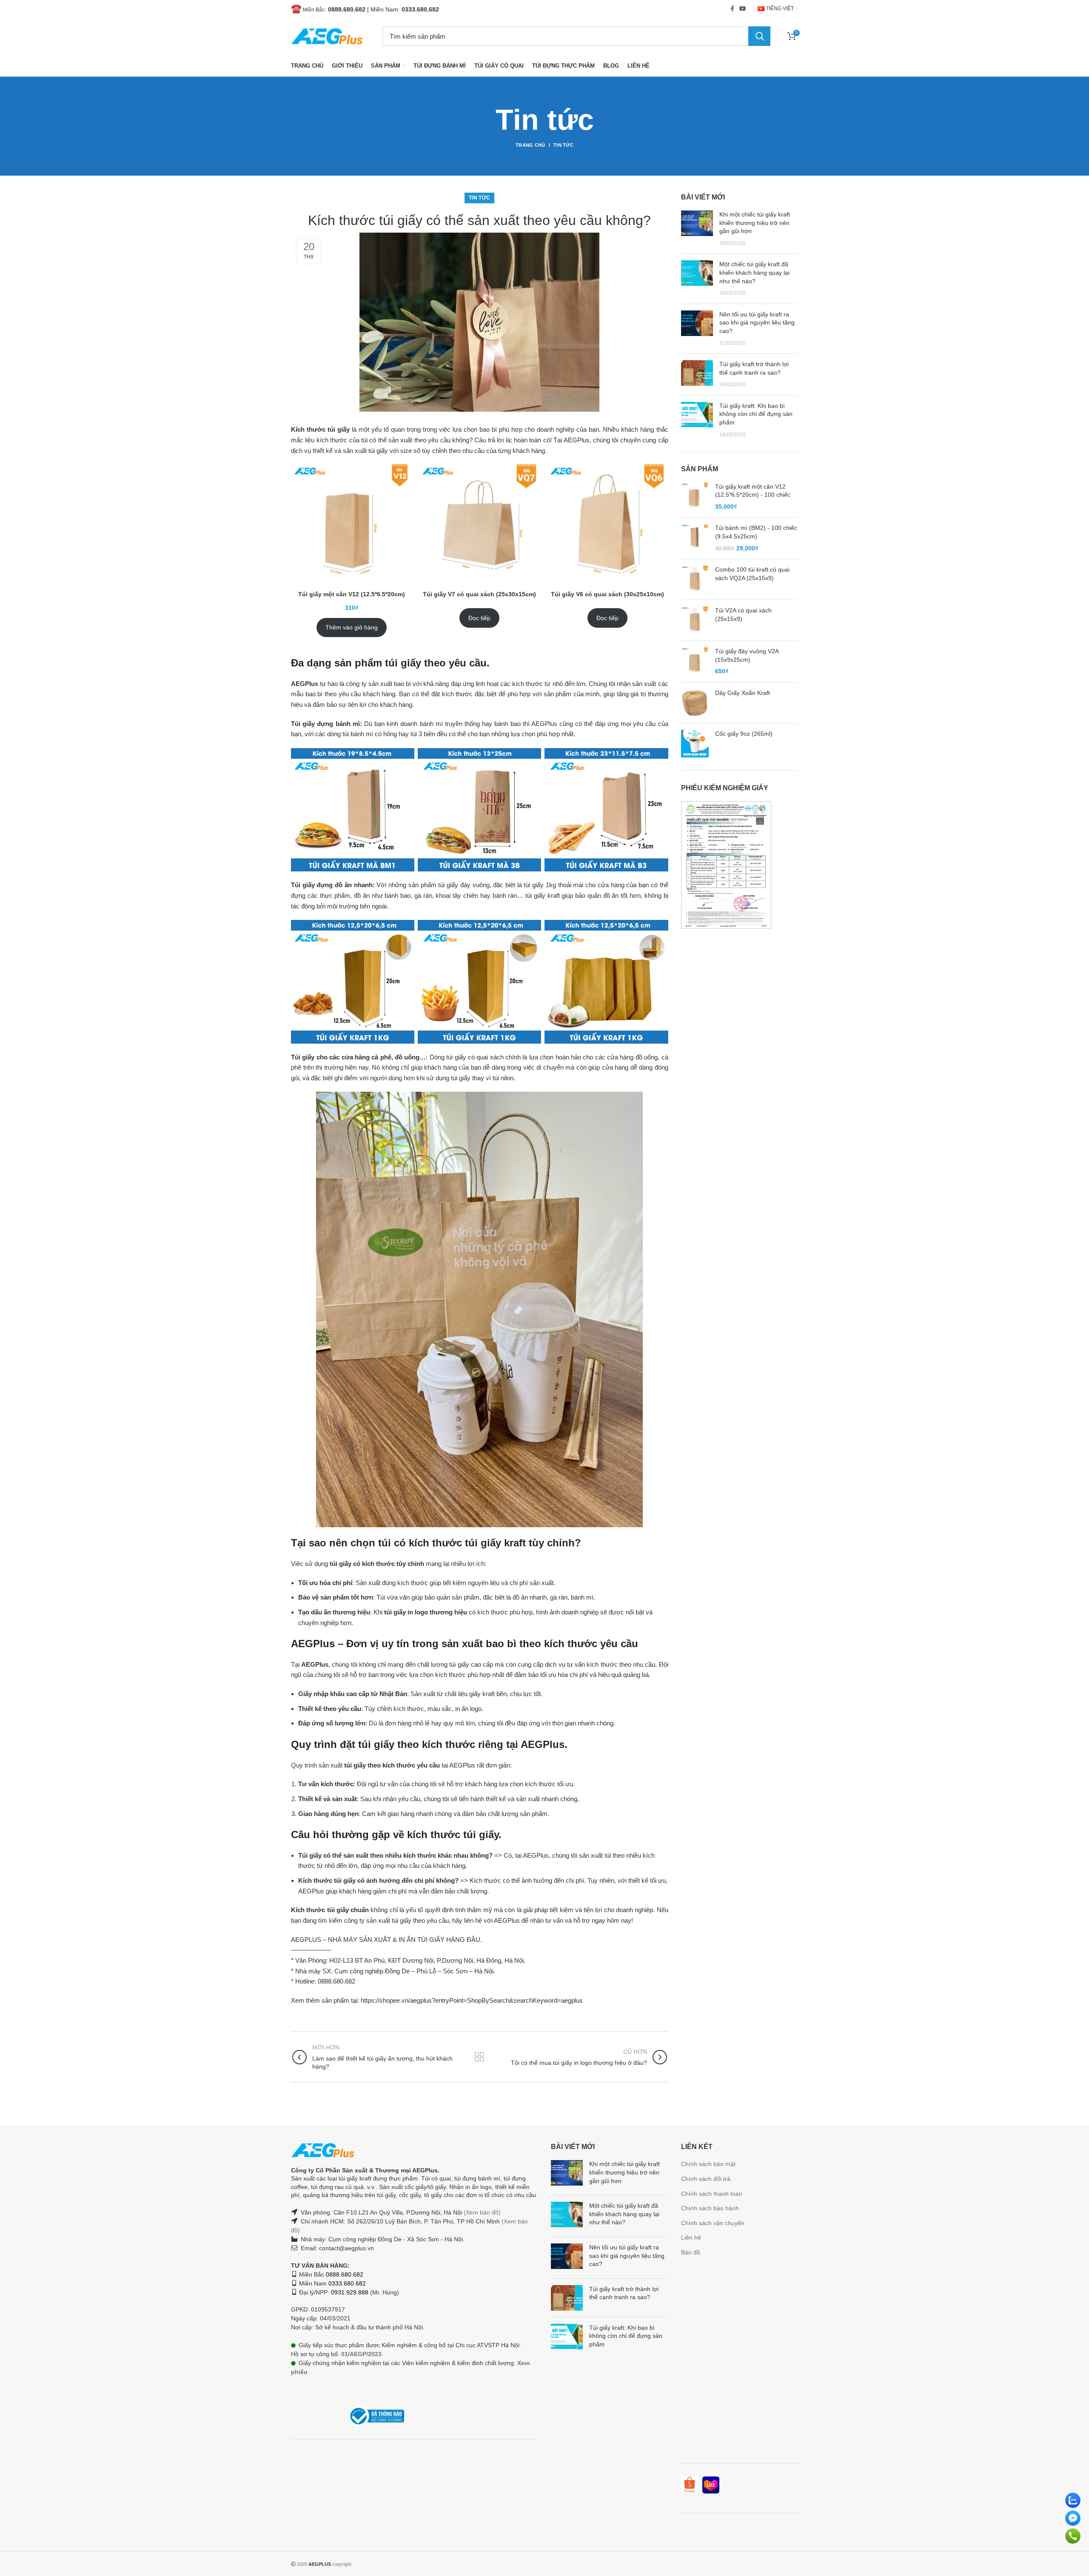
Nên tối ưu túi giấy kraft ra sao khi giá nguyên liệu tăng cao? (757, 323)
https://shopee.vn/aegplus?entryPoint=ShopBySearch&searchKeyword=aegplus (472, 2000)
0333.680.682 (420, 9)
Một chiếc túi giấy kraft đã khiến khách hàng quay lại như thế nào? (754, 272)
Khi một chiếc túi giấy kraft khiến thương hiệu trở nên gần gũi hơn (755, 223)
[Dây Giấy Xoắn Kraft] (695, 703)
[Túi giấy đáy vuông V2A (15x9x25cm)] (695, 662)
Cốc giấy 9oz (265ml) (744, 734)
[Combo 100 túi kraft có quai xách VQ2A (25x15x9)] (695, 579)
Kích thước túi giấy (320, 429)
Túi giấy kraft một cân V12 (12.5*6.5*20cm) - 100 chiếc (753, 491)
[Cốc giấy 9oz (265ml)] (695, 744)
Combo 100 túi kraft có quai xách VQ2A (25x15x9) (752, 574)
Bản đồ (691, 2252)
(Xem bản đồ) (481, 2212)
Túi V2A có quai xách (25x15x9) (743, 615)
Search (759, 36)
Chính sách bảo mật (708, 2164)
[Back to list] (479, 2057)
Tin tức (563, 145)
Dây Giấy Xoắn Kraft (743, 693)
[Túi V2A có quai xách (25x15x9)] (695, 620)
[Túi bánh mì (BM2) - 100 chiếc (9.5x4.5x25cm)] (695, 538)
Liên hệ (691, 2237)
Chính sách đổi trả (706, 2179)
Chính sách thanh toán (712, 2194)
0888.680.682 (347, 9)
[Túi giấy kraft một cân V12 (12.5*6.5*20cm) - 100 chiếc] (695, 497)
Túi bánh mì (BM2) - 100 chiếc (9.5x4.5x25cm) (756, 532)
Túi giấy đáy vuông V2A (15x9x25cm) (747, 655)
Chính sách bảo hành (710, 2208)
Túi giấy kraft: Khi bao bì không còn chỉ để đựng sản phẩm (756, 414)
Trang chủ (530, 145)
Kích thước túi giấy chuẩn (330, 1910)
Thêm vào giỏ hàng (352, 627)
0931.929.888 (350, 2292)
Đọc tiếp (479, 618)
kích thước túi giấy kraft (467, 1543)
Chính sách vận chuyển (713, 2223)
